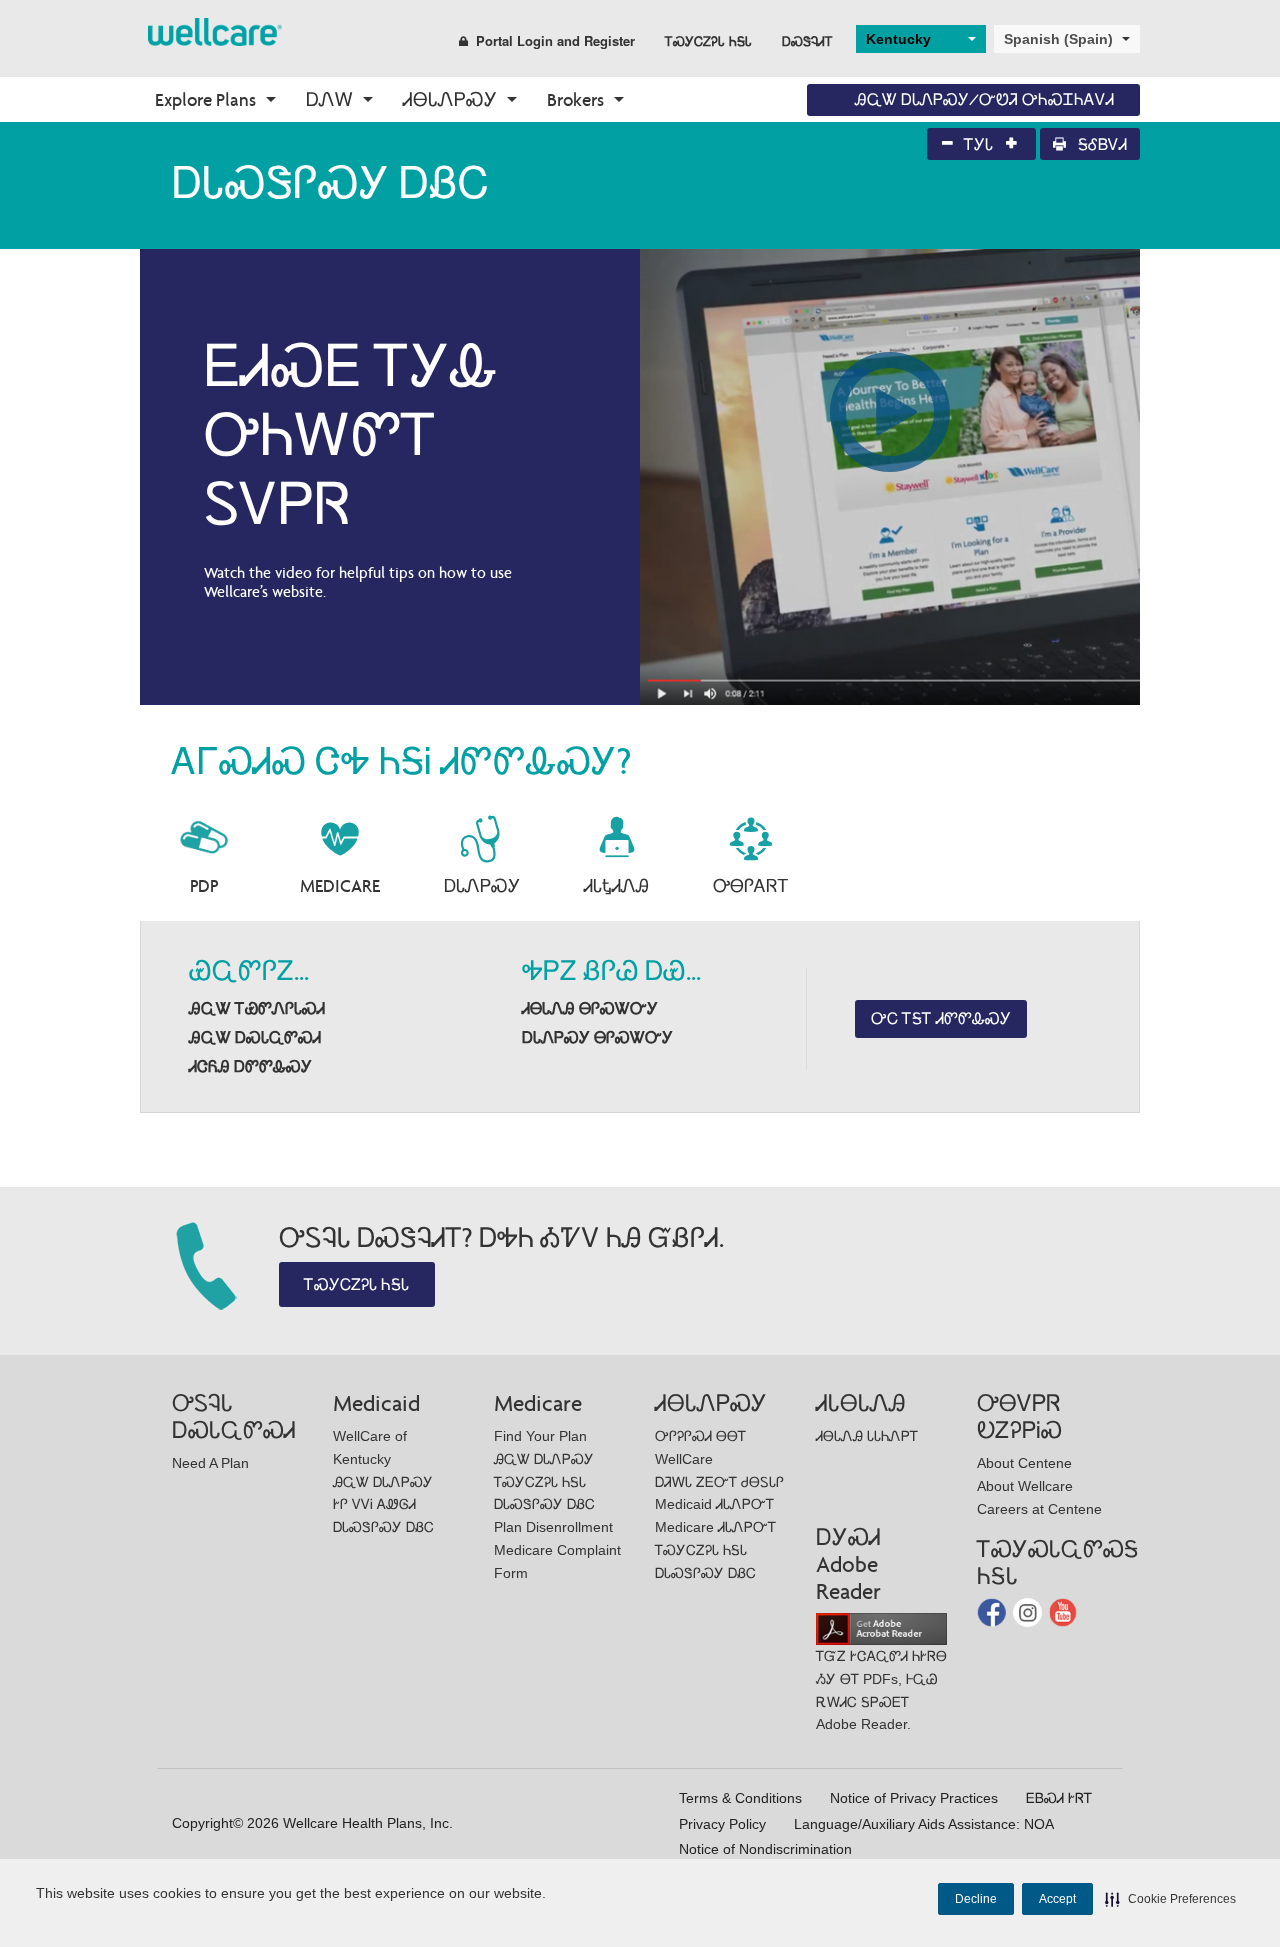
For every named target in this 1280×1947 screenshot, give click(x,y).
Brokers (575, 99)
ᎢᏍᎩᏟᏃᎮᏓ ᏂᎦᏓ (708, 40)
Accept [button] (1057, 1899)
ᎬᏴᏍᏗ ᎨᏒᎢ (1059, 1798)
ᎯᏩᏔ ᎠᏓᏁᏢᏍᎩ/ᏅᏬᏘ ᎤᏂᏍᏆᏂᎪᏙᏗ (984, 99)
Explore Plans (205, 99)
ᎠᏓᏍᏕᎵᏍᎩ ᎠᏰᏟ (383, 1527)
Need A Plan (210, 1463)
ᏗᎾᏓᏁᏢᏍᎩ (450, 99)
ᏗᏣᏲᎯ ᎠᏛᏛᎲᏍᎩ (250, 1066)
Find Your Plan (540, 1436)
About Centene (1024, 1463)
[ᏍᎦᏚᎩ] (215, 30)
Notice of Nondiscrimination (765, 1849)
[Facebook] (993, 1611)
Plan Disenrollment (553, 1527)
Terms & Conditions (740, 1798)
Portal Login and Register (555, 40)
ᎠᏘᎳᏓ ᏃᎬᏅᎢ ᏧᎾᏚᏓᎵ (719, 1482)
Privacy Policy (722, 1824)
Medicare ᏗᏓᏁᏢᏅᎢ (715, 1527)
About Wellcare (1025, 1486)
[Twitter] (1029, 1611)
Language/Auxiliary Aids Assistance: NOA (924, 1824)
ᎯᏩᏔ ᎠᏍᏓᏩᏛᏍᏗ (255, 1037)
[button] (1170, 1899)
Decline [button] (976, 1899)
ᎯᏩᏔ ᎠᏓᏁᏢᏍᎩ (383, 1482)
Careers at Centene (1039, 1509)
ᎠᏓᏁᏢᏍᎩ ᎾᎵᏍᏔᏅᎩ (597, 1037)
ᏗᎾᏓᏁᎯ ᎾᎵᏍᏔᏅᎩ (590, 1008)
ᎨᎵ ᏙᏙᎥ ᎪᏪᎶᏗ (374, 1504)
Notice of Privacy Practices (914, 1798)
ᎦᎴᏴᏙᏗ (1100, 144)
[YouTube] (1063, 1611)
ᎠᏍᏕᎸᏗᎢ (807, 40)
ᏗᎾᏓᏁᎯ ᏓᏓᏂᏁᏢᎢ (867, 1436)
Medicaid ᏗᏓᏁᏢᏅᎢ (714, 1504)
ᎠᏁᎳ (329, 99)
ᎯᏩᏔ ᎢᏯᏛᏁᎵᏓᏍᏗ (257, 1008)
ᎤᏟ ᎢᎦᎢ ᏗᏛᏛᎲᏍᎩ (941, 1018)
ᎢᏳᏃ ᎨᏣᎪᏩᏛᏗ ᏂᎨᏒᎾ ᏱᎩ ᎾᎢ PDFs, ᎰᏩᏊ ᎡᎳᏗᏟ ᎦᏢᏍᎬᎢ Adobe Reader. (881, 1690)
